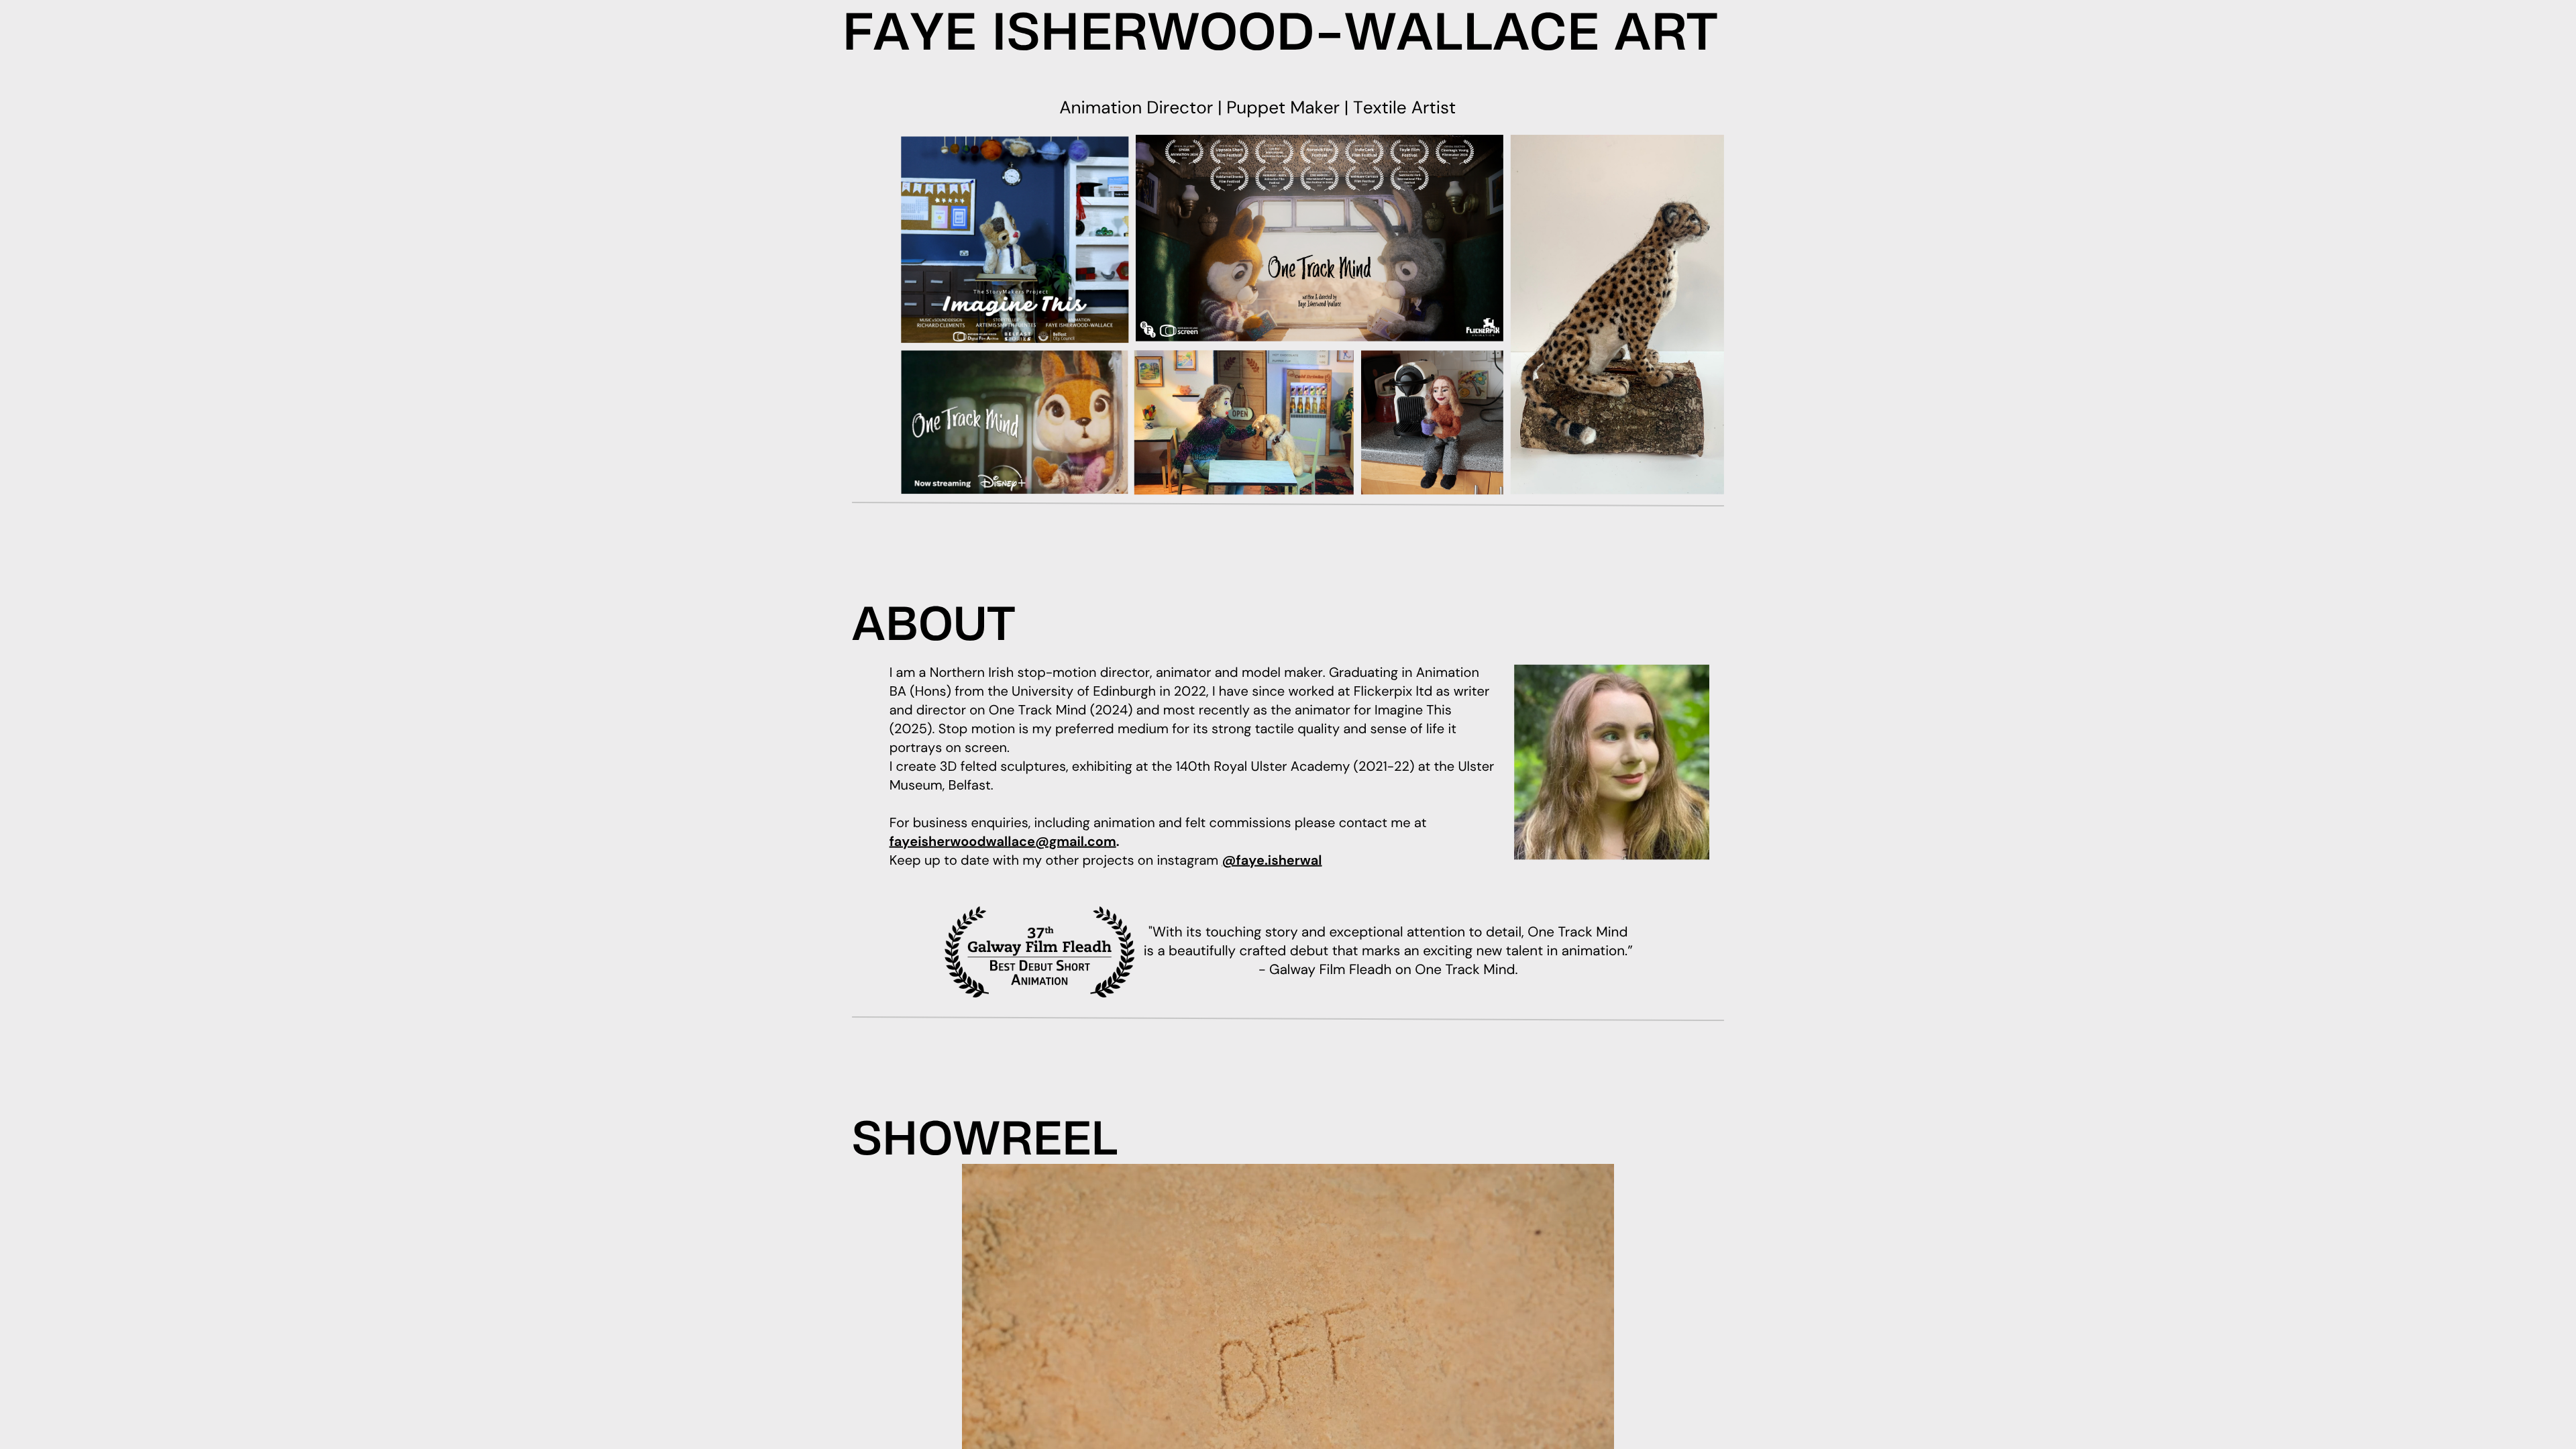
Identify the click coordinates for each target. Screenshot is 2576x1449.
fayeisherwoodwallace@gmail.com (1003, 842)
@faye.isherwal (1272, 861)
